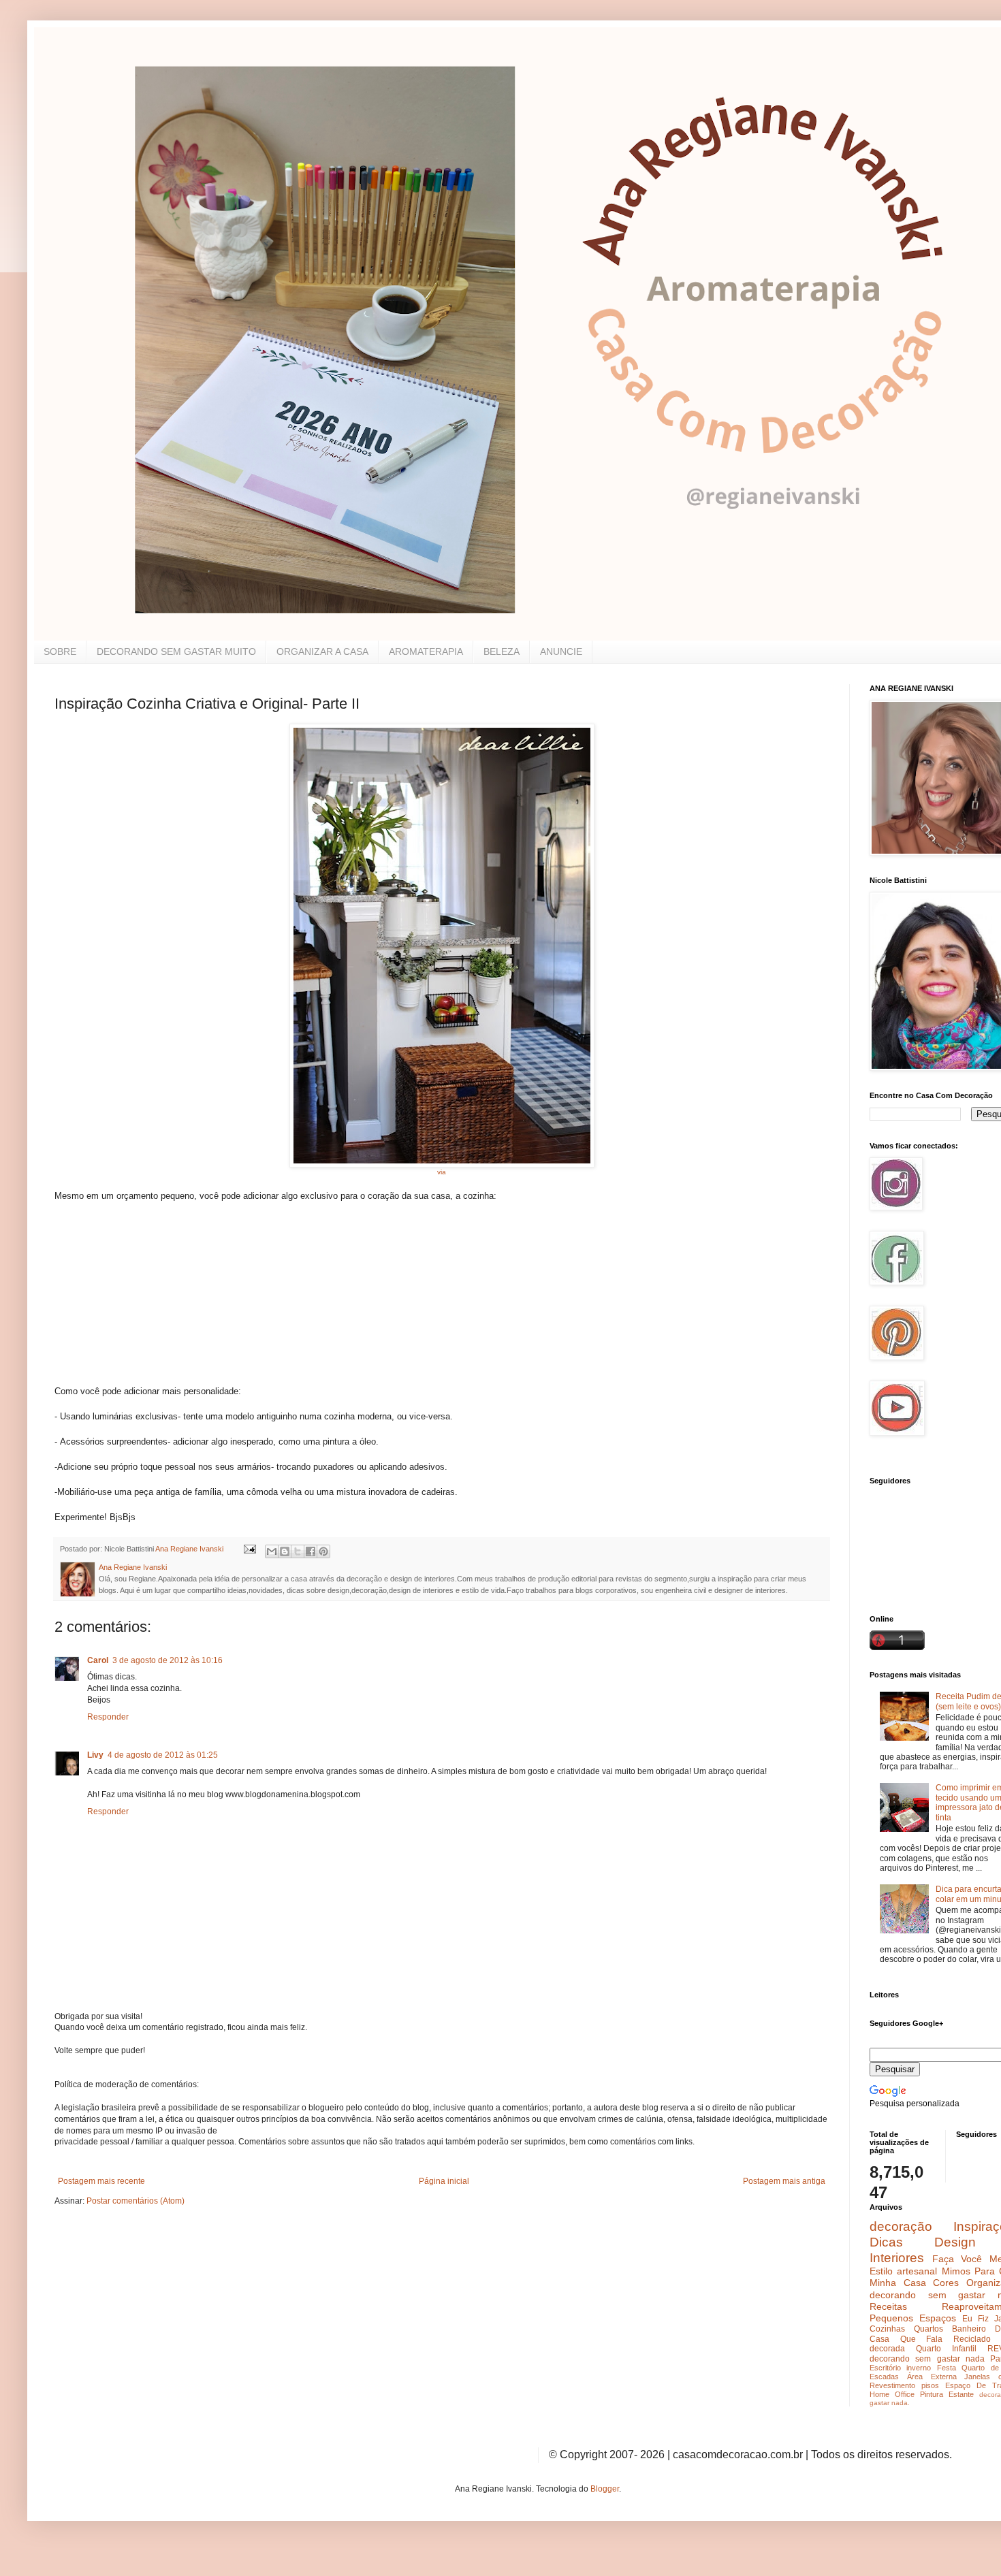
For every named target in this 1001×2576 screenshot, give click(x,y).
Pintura (932, 2394)
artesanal (917, 2271)
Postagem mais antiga (784, 2181)
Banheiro (969, 2329)
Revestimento (892, 2385)
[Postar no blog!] (285, 1551)
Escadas (884, 2377)
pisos (930, 2385)
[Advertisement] (157, 1300)
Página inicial (444, 2181)
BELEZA (502, 651)
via (442, 1172)
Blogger (605, 2489)
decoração (901, 2226)
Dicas (886, 2242)
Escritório (885, 2368)
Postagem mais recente (101, 2181)
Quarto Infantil (946, 2349)
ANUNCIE (561, 651)
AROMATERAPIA (426, 651)
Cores (946, 2283)
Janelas (977, 2377)
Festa (947, 2368)
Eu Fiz (975, 2319)
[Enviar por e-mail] (272, 1551)
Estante (961, 2394)
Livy (95, 1755)
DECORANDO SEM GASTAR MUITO (176, 651)
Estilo (881, 2271)
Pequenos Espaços (913, 2318)
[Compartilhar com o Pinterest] (323, 1551)
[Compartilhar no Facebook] (311, 1551)
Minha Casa (898, 2283)
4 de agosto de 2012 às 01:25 (163, 1755)
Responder (108, 1717)
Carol (98, 1660)
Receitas (888, 2306)
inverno (919, 2368)
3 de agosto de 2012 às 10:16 (168, 1660)
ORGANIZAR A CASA (322, 651)
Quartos (928, 2329)
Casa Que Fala (906, 2339)
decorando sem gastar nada (927, 2359)
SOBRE (60, 651)
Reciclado (972, 2339)
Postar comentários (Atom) (136, 2201)
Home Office (892, 2394)
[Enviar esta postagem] (249, 1549)
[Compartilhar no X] (298, 1551)
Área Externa (932, 2377)
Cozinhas (887, 2329)
